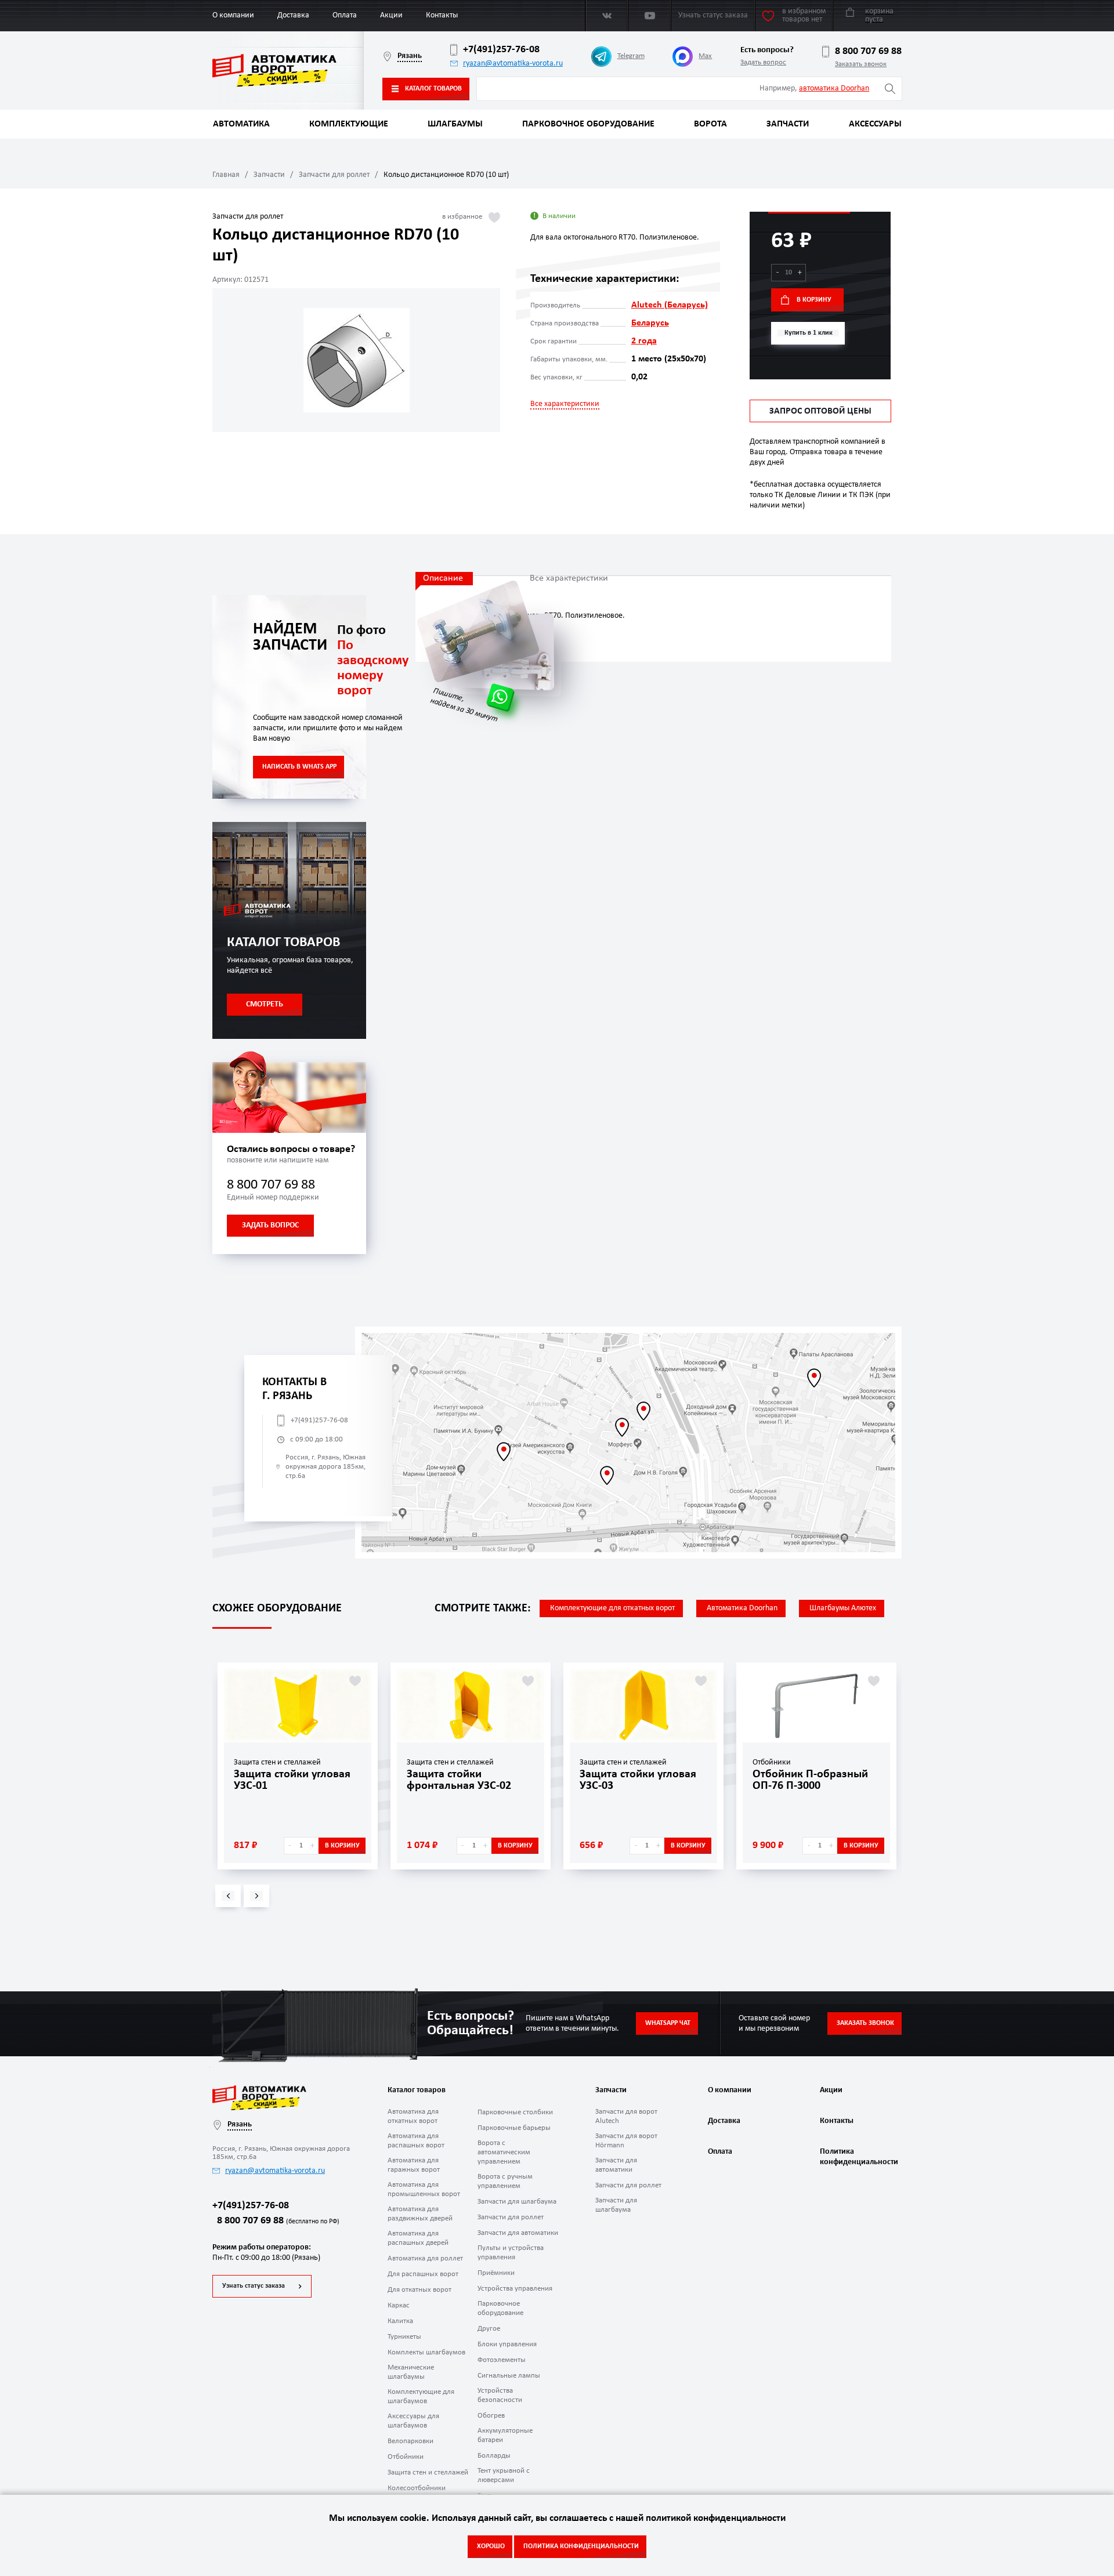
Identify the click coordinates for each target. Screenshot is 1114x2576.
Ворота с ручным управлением (505, 2181)
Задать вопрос (763, 62)
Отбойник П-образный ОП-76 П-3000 (810, 1780)
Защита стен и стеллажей (428, 2472)
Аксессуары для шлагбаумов (413, 2421)
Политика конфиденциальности (858, 2157)
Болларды (494, 2456)
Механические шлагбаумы (411, 2372)
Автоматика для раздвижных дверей (420, 2214)
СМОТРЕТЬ (265, 1004)
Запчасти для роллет (334, 175)
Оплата (345, 15)
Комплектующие (349, 124)
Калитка (400, 2321)
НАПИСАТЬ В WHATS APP (299, 767)
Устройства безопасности (500, 2395)
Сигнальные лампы (509, 2376)
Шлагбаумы (455, 124)
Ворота (710, 124)
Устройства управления (515, 2289)
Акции (391, 15)
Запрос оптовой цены (820, 411)
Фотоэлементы (502, 2360)
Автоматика (241, 124)
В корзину (814, 300)
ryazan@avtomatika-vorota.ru (513, 64)
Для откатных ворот (419, 2290)
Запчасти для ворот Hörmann (626, 2141)
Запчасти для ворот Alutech (626, 2116)
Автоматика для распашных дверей (418, 2238)
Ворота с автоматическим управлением (504, 2152)
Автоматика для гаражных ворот (414, 2165)
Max (705, 56)
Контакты (442, 15)
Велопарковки (410, 2441)
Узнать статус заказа (254, 2286)
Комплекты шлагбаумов (426, 2352)
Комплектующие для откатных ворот (612, 1608)
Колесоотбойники (417, 2488)
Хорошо (491, 2546)
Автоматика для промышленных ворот (424, 2189)
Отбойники (406, 2457)
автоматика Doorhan (834, 88)
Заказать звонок (861, 64)
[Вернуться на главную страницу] (288, 70)
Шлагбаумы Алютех (843, 1608)
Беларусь (650, 323)
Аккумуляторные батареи (505, 2435)
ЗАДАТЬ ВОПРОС (270, 1225)
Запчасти (788, 124)
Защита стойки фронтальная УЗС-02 (459, 1780)
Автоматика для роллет (425, 2258)
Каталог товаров (433, 89)
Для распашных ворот (423, 2274)
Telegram (631, 56)
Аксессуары (875, 124)
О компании (233, 15)
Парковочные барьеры (514, 2128)
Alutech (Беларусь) (670, 305)
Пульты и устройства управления (511, 2253)
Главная (226, 175)
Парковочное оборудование (588, 124)
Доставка (293, 15)
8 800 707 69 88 (868, 51)
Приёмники (496, 2273)
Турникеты (404, 2337)
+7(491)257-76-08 (501, 50)
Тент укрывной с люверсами (504, 2475)
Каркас (399, 2305)
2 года (644, 341)
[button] (228, 1896)
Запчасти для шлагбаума (517, 2202)
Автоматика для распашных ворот (416, 2141)
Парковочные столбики (515, 2112)
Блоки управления (507, 2344)
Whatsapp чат (668, 2023)
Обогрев (491, 2416)
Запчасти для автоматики (518, 2233)
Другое (489, 2329)
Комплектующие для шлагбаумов (421, 2396)
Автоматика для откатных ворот (413, 2116)
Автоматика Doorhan (742, 1608)
